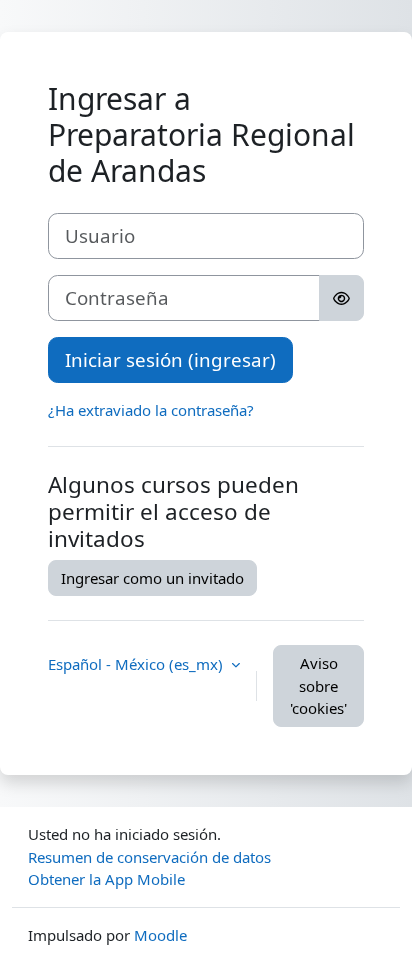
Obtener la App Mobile (106, 879)
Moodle (160, 935)
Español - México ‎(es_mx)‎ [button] (137, 664)
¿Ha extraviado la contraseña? (151, 410)
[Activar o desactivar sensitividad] (341, 298)
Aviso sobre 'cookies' (318, 685)
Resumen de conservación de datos (149, 857)
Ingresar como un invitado (152, 578)
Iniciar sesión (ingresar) (170, 359)
